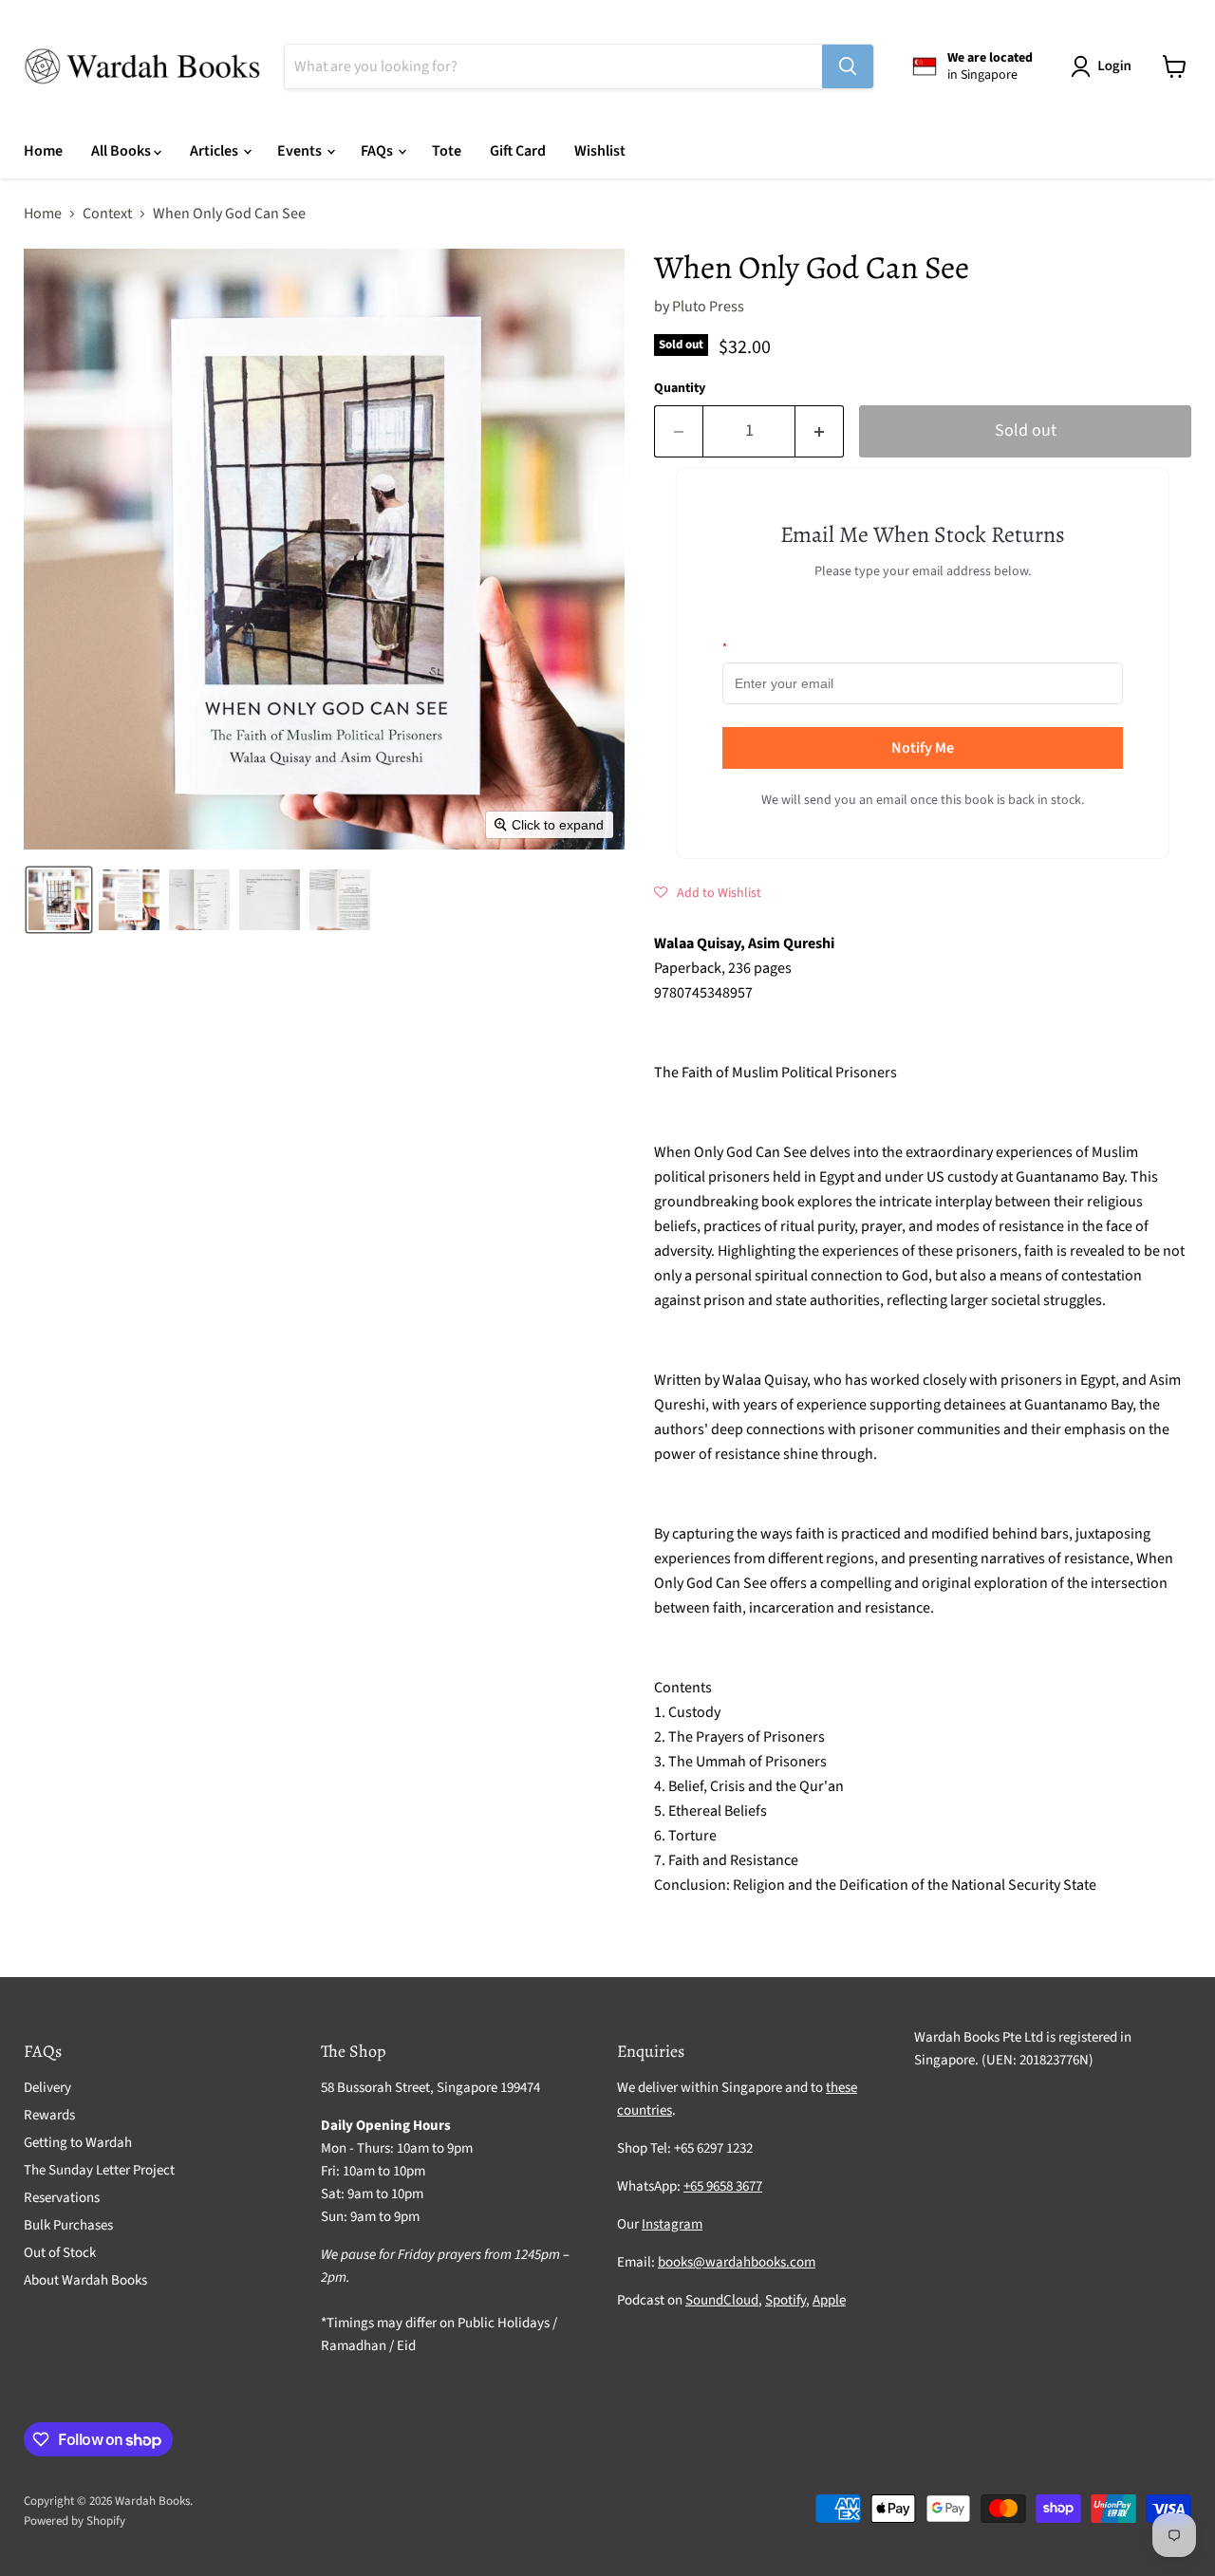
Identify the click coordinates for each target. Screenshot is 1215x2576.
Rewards (49, 2115)
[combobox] (553, 66)
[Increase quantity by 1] (820, 431)
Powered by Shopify (75, 2521)
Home (43, 151)
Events (301, 151)
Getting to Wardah (78, 2143)
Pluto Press (708, 307)
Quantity (680, 388)
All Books (122, 151)
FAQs (378, 151)
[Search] (848, 66)
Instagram (672, 2224)
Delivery (47, 2088)
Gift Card (518, 151)
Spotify (785, 2300)
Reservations (62, 2198)
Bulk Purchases (68, 2225)
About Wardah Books (85, 2280)
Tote (447, 151)
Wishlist (600, 151)
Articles (215, 151)
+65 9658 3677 (723, 2186)
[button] (1105, 66)
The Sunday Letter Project (99, 2170)
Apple (829, 2300)
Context (107, 214)
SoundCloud (722, 2300)
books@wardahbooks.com (737, 2262)
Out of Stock (60, 2253)
